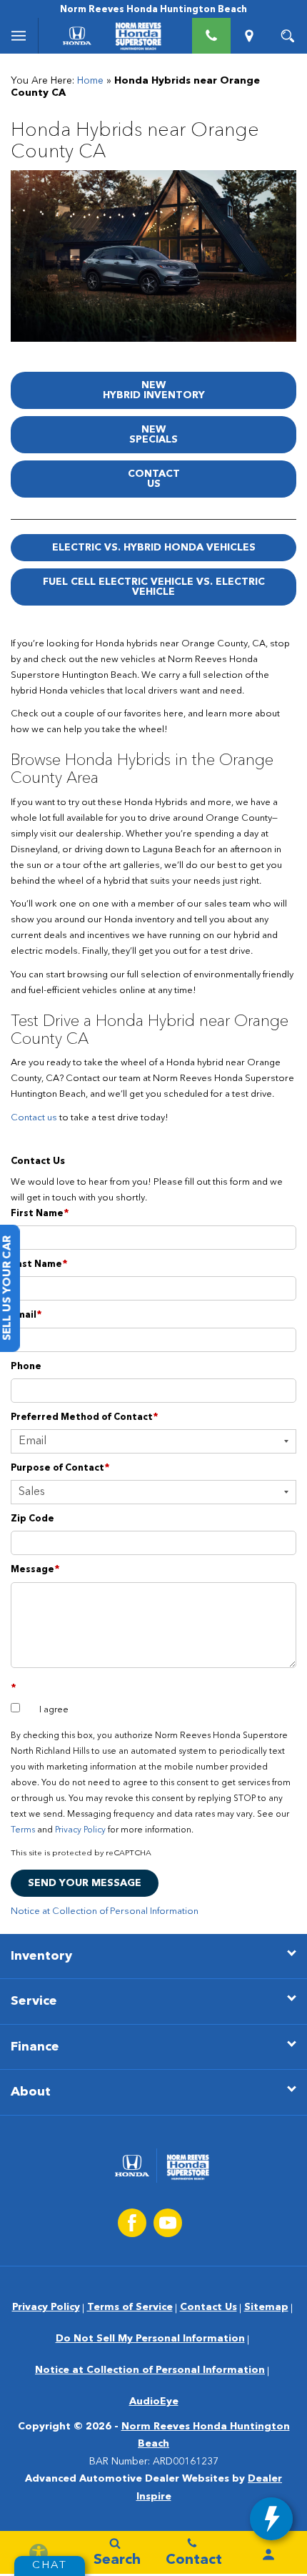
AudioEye (154, 2402)
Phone (26, 1367)
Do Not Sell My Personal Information (150, 2339)
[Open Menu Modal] (19, 36)
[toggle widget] (271, 2519)
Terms (23, 1830)
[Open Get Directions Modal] (250, 36)
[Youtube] (168, 2223)
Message (35, 1570)
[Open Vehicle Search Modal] (288, 36)
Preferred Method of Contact (85, 1417)
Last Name (39, 1264)
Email (26, 1315)
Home (90, 81)
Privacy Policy (80, 1830)
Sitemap (266, 2307)
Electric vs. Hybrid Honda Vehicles (154, 548)
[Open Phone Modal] (211, 36)
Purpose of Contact (60, 1468)
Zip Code (32, 1519)
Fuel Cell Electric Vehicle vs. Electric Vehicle (154, 587)
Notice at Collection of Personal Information (105, 1911)
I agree (54, 1710)
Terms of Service (130, 2307)
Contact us (34, 1118)
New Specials (153, 435)
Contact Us (154, 479)
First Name (40, 1214)
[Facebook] (132, 2223)
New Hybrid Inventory (154, 390)
